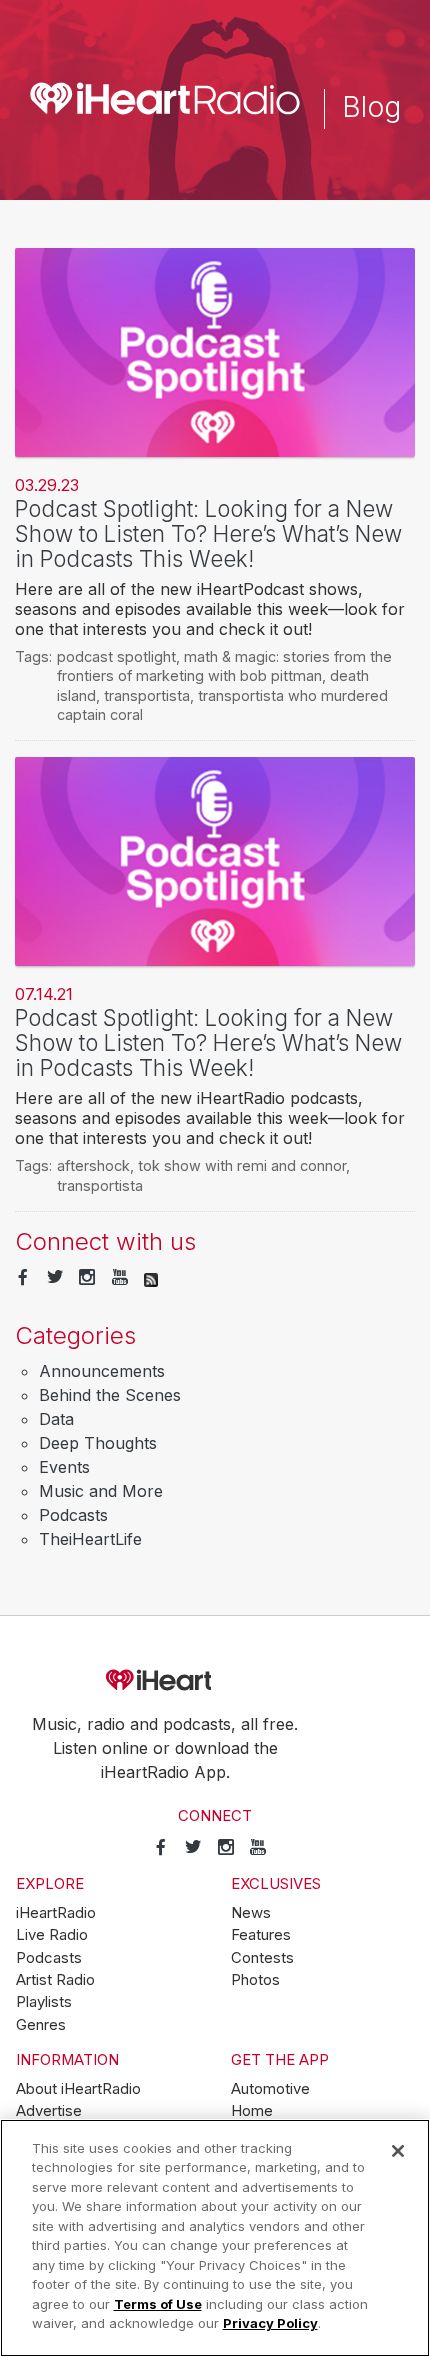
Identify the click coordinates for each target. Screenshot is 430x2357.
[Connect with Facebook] (23, 1278)
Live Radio (52, 1935)
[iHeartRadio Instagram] (87, 1278)
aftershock (93, 1165)
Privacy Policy (270, 2323)
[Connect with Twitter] (55, 1278)
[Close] (398, 2151)
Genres (41, 2025)
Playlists (44, 2002)
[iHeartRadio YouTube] (120, 1278)
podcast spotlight (116, 656)
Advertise (49, 2111)
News (251, 1913)
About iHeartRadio (78, 2089)
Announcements (102, 1371)
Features (261, 1935)
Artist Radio (55, 1980)
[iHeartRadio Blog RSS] (151, 1278)
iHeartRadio (215, 1681)
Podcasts (73, 1515)
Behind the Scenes (110, 1395)
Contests (262, 1958)
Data (56, 1419)
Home (252, 2111)
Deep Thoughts (98, 1443)
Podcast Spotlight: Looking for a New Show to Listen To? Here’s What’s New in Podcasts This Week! (208, 533)
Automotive (270, 2089)
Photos (255, 1980)
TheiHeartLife (90, 1539)
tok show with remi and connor (242, 1165)
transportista (147, 695)
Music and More (101, 1491)
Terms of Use (158, 2304)
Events (64, 1467)
